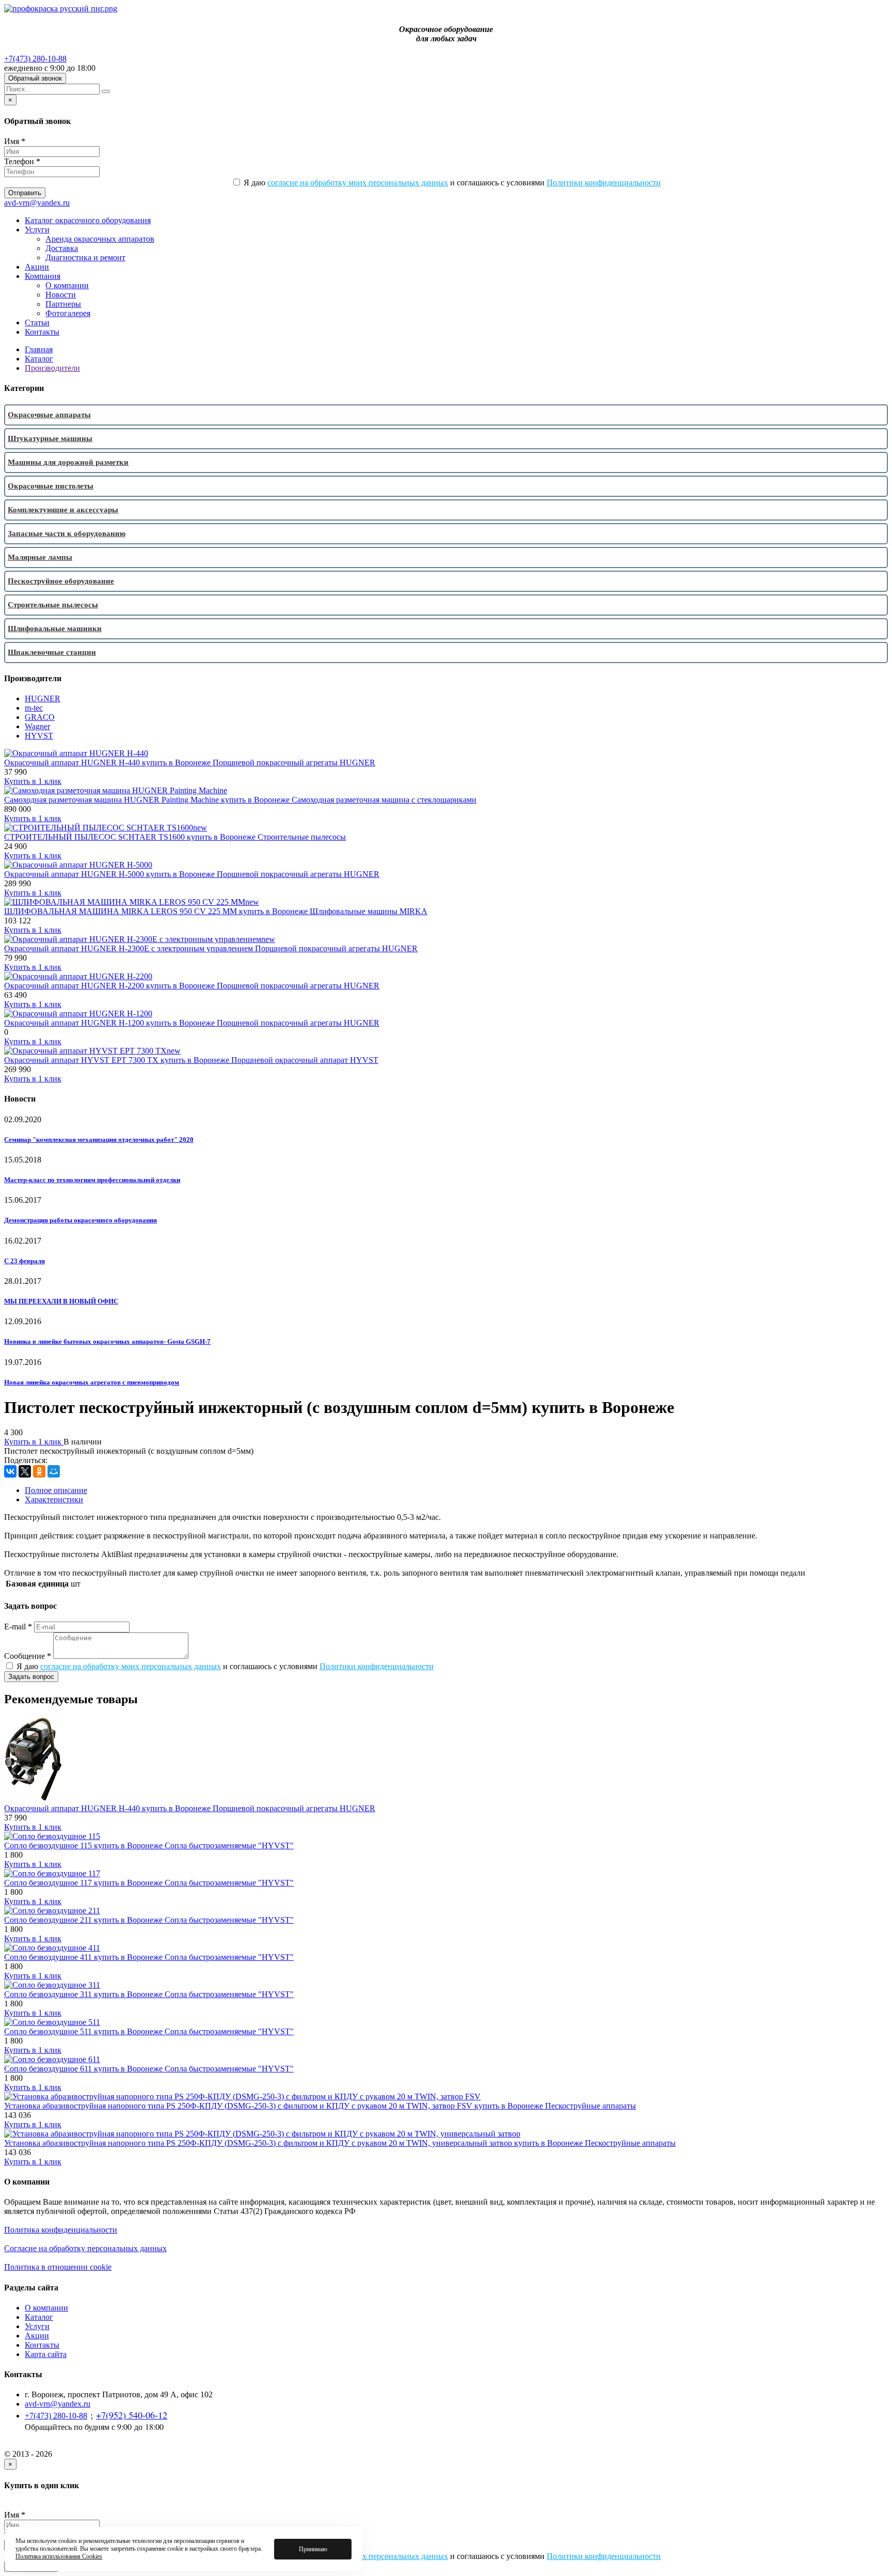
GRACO (40, 717)
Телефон (22, 161)
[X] (25, 1471)
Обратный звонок (35, 78)
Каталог (39, 359)
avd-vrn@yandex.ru (37, 203)
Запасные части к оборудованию (67, 533)
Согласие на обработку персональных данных (85, 2248)
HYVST (39, 736)
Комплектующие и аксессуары (63, 510)
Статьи (37, 323)
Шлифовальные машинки (55, 629)
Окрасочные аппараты (49, 415)
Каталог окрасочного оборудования (88, 220)
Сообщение (28, 1656)
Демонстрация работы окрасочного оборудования (81, 1220)
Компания (43, 276)
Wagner (37, 726)
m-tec (34, 708)
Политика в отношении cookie (58, 2267)
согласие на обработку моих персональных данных (358, 183)
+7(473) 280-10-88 (35, 59)
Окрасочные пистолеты (51, 486)
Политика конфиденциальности (61, 2230)
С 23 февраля (25, 1261)
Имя (15, 141)
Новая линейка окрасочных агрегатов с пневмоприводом (92, 1382)
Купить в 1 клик (33, 781)
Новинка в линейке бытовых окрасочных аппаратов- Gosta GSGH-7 (107, 1341)
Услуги (37, 230)
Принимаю (313, 2549)
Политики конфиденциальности (604, 183)
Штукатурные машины (50, 438)
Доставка (62, 248)
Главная (39, 349)
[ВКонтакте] (10, 1471)
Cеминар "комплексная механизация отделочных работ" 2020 (99, 1140)
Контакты (42, 332)
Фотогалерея (68, 313)
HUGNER (43, 698)
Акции (37, 267)
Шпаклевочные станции (52, 652)
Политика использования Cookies (59, 2556)
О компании (67, 285)
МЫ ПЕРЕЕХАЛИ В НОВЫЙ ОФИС (61, 1301)
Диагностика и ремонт (85, 257)
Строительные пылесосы (53, 605)
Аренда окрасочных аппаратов (100, 239)
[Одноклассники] (39, 1471)
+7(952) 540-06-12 (132, 2415)
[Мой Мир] (54, 1471)
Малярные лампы (40, 557)
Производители (52, 368)
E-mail (18, 1627)
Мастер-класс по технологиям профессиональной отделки (92, 1180)
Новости (61, 295)
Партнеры (63, 304)
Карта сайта (46, 2354)
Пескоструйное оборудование (61, 581)
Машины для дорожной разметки (68, 462)
